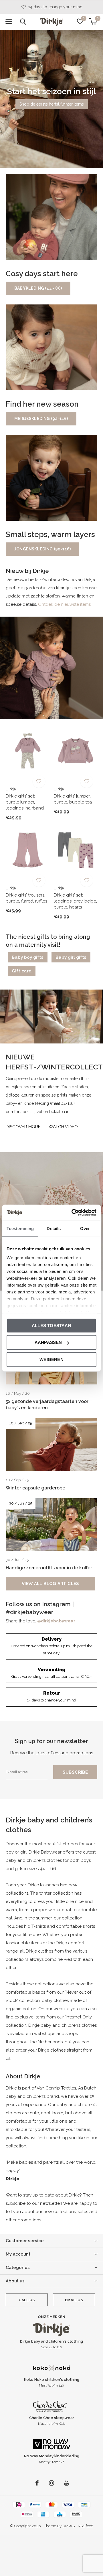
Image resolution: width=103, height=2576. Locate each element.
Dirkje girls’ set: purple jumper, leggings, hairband (25, 802)
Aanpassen (48, 1342)
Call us (27, 2300)
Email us (74, 2300)
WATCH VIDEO (63, 1127)
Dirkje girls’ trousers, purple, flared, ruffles (26, 898)
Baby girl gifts (71, 957)
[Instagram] (51, 2483)
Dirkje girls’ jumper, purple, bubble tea (73, 799)
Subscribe (75, 1772)
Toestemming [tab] (20, 1228)
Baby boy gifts (28, 957)
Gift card (22, 971)
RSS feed (86, 2526)
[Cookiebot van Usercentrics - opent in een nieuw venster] (73, 1213)
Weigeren (51, 1359)
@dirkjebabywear (56, 1621)
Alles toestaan (51, 1325)
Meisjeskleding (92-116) (41, 419)
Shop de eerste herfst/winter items (52, 104)
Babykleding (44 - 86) (38, 288)
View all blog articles (50, 1584)
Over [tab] (85, 1228)
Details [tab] (54, 1228)
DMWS (69, 2526)
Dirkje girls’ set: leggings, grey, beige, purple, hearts (75, 901)
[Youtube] (67, 2483)
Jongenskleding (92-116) (42, 549)
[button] (9, 22)
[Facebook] (37, 2483)
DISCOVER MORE (23, 1127)
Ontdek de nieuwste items (64, 604)
